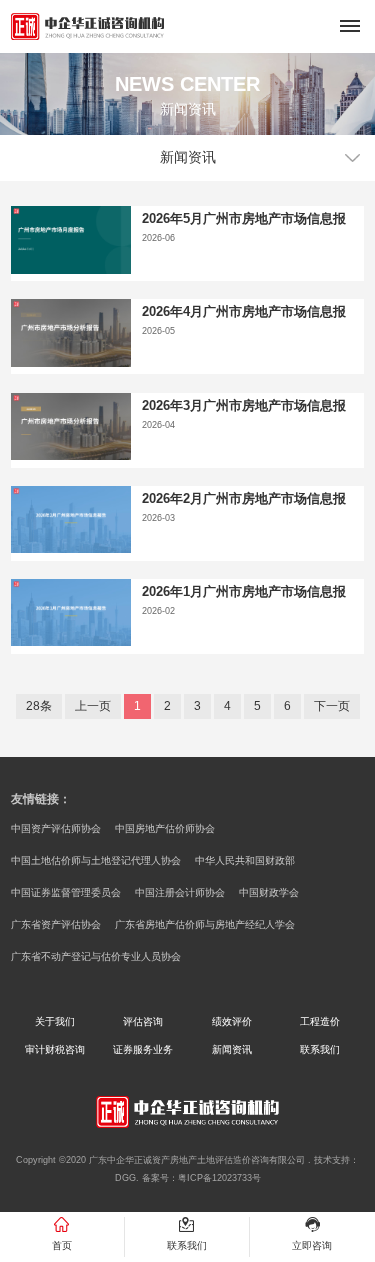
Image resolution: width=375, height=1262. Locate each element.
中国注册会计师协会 (180, 892)
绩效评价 (232, 1021)
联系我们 (320, 1049)
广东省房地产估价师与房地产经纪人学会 (205, 924)
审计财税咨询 (55, 1049)
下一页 (332, 706)
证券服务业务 (143, 1049)
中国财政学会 (269, 892)
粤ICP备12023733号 (219, 1178)
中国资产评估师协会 (56, 828)
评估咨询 (143, 1021)
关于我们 (55, 1021)
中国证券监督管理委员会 (66, 892)
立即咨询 (312, 1245)
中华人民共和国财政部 (245, 860)
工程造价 (320, 1021)
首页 (62, 1245)
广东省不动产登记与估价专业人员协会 (96, 956)
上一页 (93, 706)
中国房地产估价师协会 (165, 828)
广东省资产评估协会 (56, 924)
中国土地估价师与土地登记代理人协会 (96, 860)
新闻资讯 (232, 1049)
